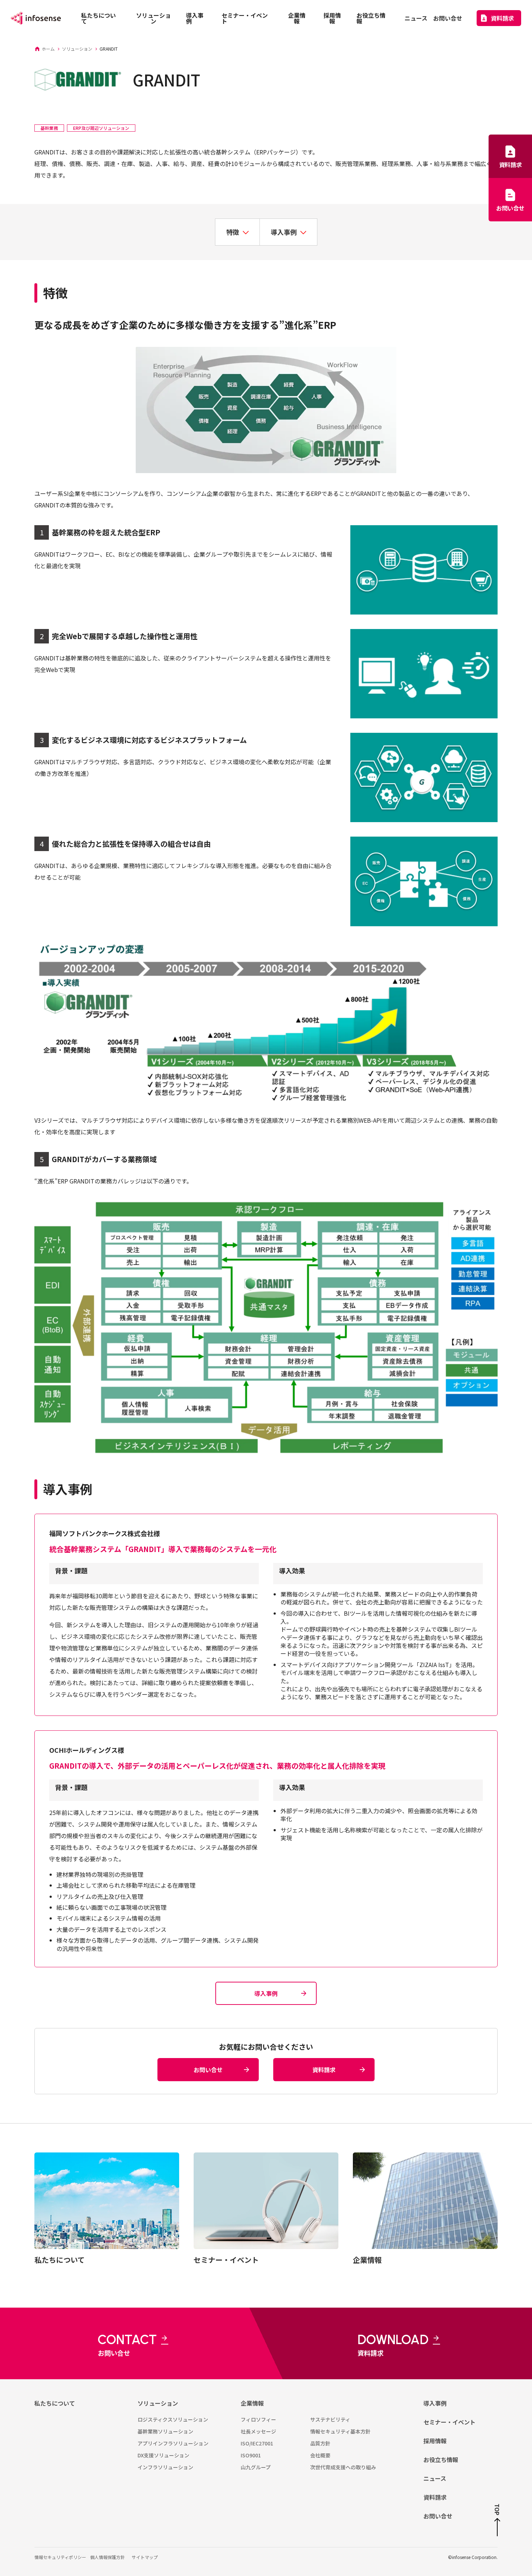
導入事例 (435, 2403)
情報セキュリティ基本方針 (340, 2431)
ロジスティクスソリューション (173, 2419)
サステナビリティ (330, 2419)
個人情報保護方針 (107, 2557)
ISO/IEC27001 (257, 2443)
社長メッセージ (258, 2431)
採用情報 (435, 2441)
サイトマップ (145, 2557)
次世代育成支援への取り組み (343, 2467)
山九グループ (256, 2467)
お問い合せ (438, 2516)
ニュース (435, 2478)
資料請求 (435, 2497)
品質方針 (320, 2443)
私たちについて (55, 2403)
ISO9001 (251, 2455)
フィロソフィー (258, 2419)
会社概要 (320, 2455)
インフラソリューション (165, 2467)
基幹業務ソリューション (165, 2431)
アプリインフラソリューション (173, 2443)
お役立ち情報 (441, 2460)
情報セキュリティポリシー (60, 2557)
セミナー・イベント (449, 2422)
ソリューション (158, 2403)
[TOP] (497, 2527)
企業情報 (252, 2403)
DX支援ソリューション (163, 2455)
